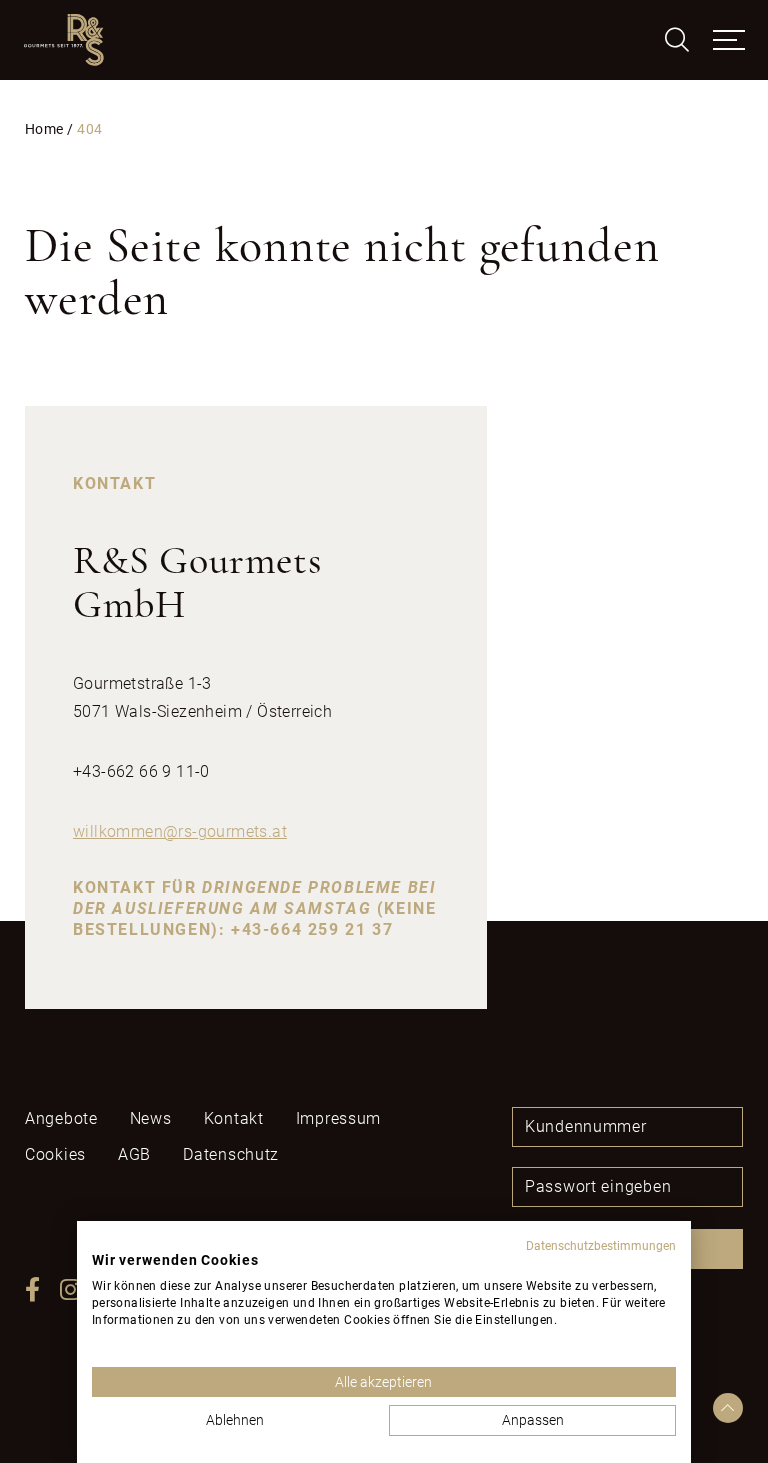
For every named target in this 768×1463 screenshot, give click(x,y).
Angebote (61, 1118)
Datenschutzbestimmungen (601, 1246)
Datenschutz (231, 1154)
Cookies (55, 1154)
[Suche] (677, 40)
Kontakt (234, 1118)
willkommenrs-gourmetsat (180, 831)
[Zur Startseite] (64, 40)
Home (44, 129)
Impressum (338, 1118)
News (151, 1118)
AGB (134, 1154)
